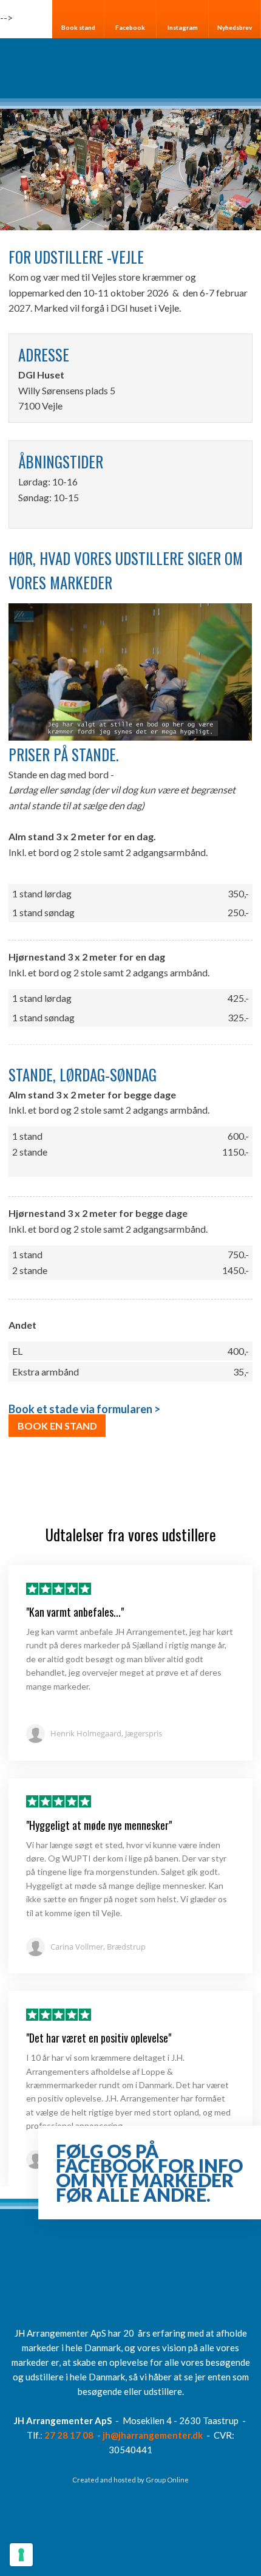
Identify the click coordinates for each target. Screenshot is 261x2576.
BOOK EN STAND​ (57, 1426)
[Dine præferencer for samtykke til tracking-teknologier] (21, 2555)
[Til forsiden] (130, 69)
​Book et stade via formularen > (84, 1409)
